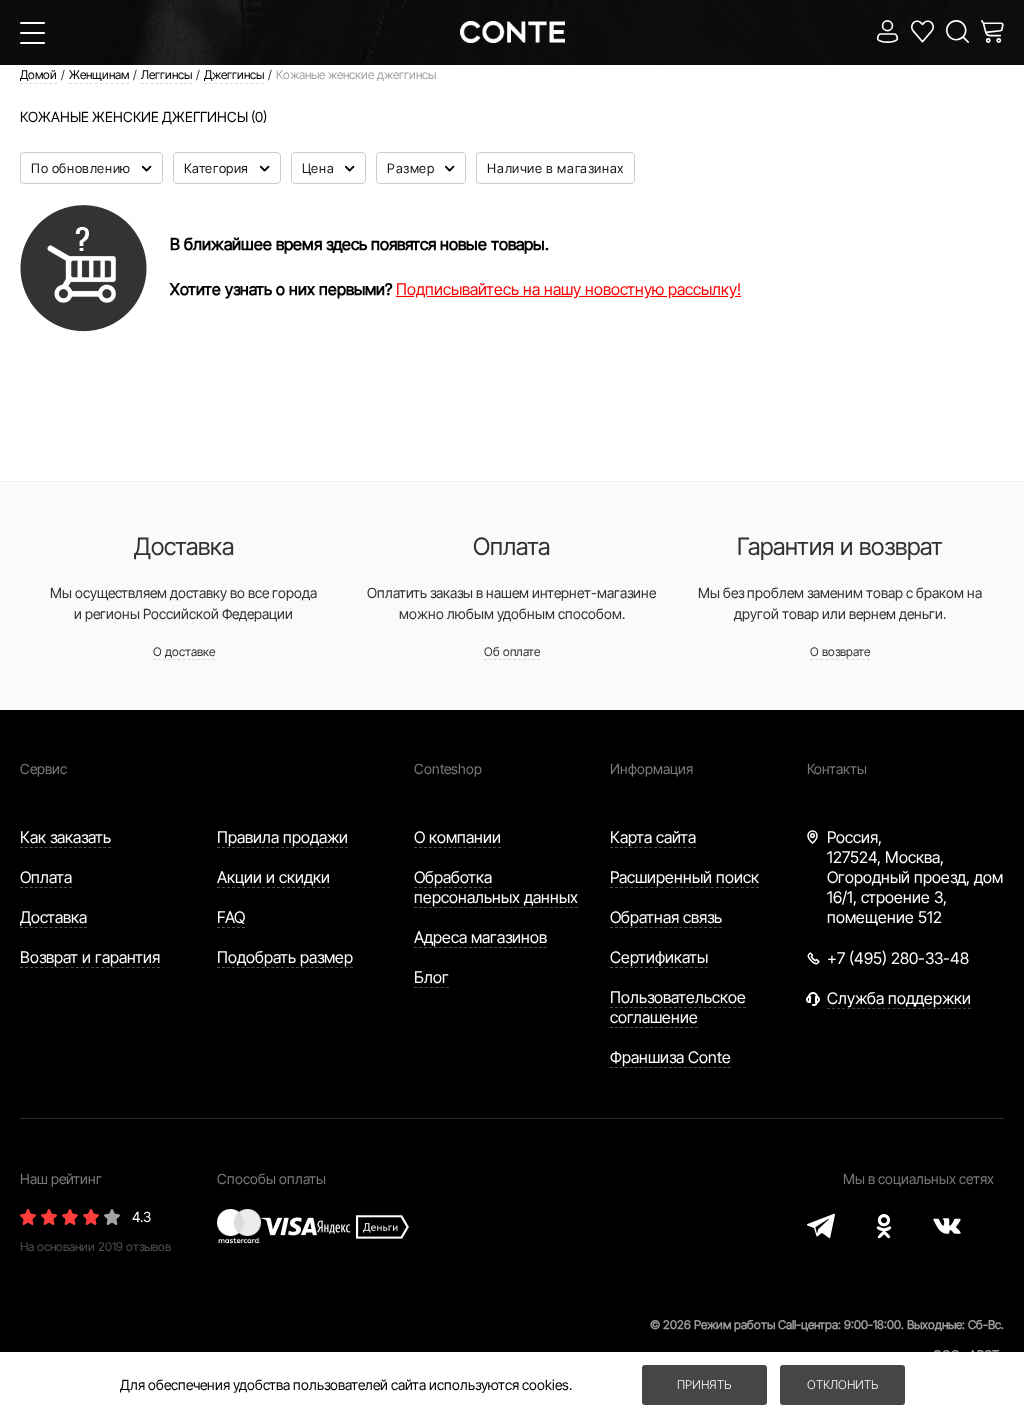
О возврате (840, 651)
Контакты (837, 768)
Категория (218, 168)
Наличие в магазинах (555, 168)
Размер (412, 168)
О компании (457, 837)
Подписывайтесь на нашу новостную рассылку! (568, 289)
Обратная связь (666, 917)
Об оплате (512, 651)
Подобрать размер (285, 957)
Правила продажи (282, 837)
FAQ (231, 917)
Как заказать (65, 837)
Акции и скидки (273, 877)
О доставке (184, 651)
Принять (704, 1384)
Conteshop (448, 768)
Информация (651, 768)
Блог (431, 977)
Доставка (53, 917)
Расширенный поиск (684, 877)
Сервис (43, 768)
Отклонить (842, 1384)
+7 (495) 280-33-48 (898, 958)
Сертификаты (659, 957)
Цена (320, 168)
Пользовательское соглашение (678, 1007)
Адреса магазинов (480, 937)
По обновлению (82, 168)
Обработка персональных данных (496, 887)
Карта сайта (653, 837)
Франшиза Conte (670, 1057)
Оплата (46, 877)
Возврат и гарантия (90, 957)
